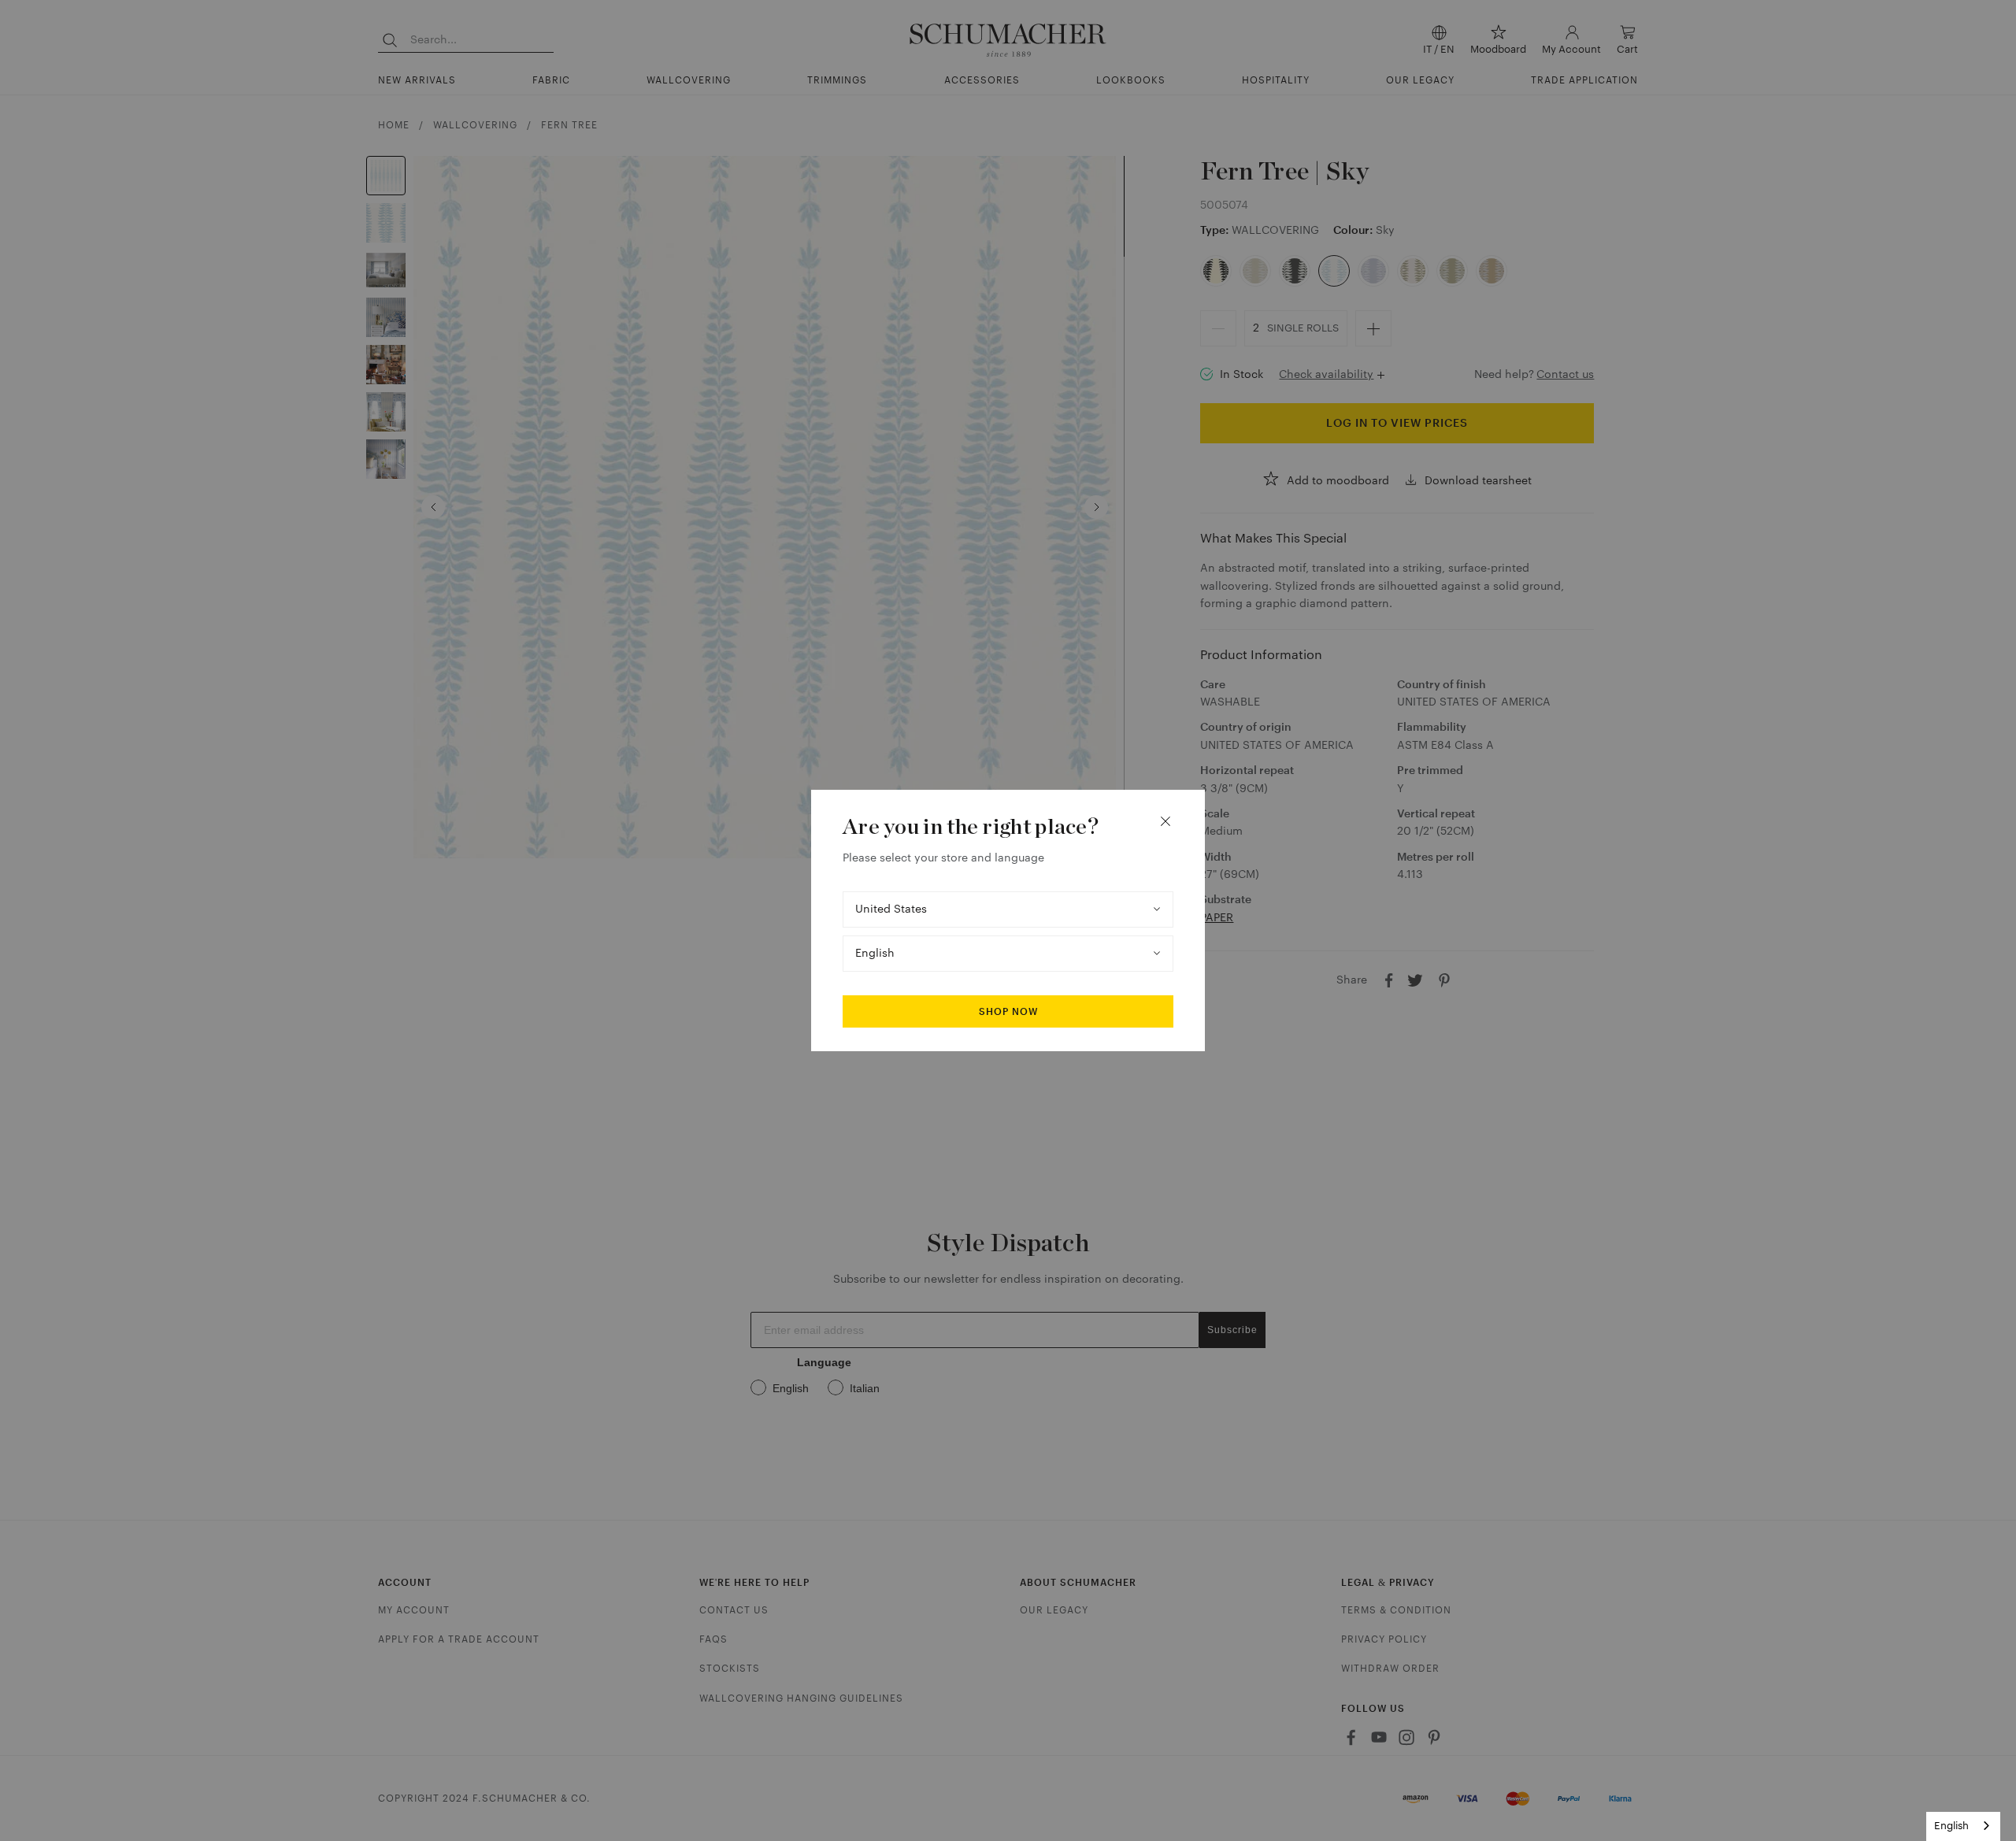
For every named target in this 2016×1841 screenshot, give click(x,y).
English (1951, 1826)
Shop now (1008, 1012)
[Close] (1165, 821)
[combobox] (1963, 1826)
